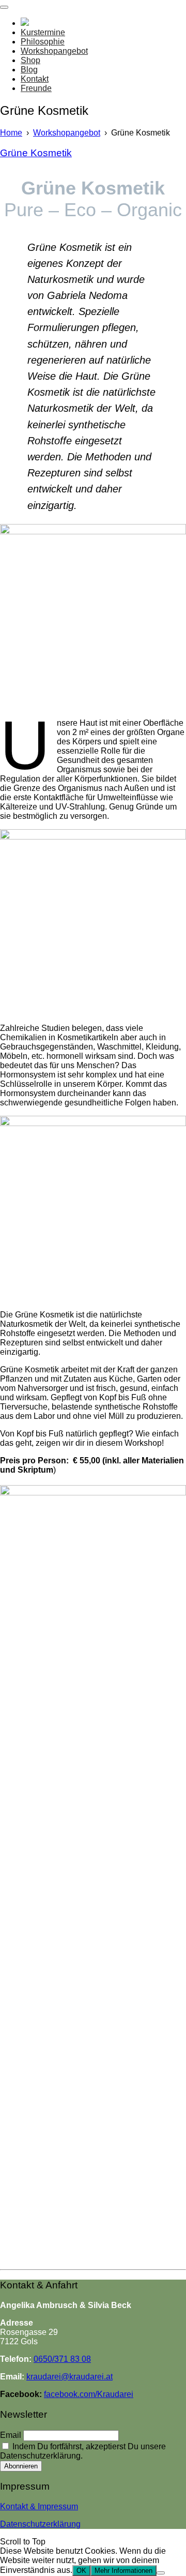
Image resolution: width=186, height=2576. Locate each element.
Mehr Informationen (123, 2571)
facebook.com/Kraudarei (89, 2394)
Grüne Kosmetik (36, 153)
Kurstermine (43, 32)
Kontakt (35, 79)
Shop (30, 60)
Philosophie (43, 42)
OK (81, 2571)
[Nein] (161, 2573)
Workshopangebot (54, 51)
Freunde (36, 88)
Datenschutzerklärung (40, 2524)
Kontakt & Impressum (39, 2506)
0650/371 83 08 (62, 2359)
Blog (29, 70)
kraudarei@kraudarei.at (69, 2377)
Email (11, 2435)
